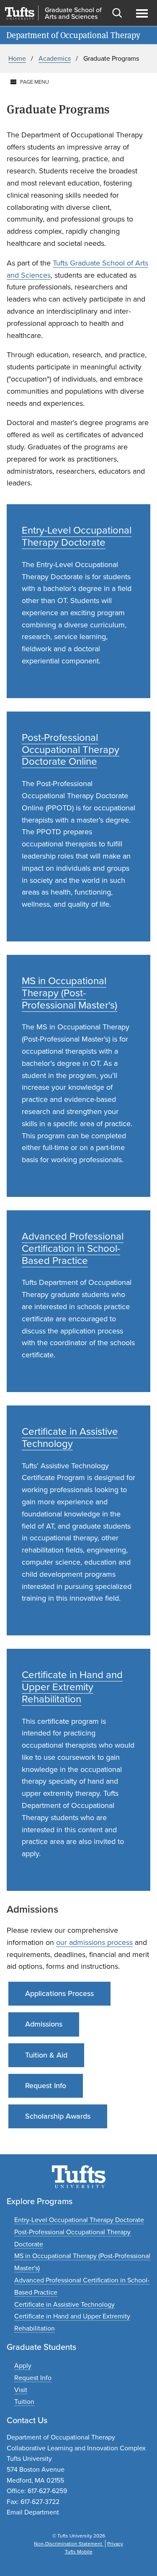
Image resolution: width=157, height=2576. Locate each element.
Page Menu (35, 82)
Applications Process (59, 1993)
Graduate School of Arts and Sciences (73, 13)
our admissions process (94, 1942)
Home (17, 58)
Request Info (46, 2086)
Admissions (44, 2024)
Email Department (33, 2512)
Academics (55, 58)
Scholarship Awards (58, 2116)
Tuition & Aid (46, 2055)
